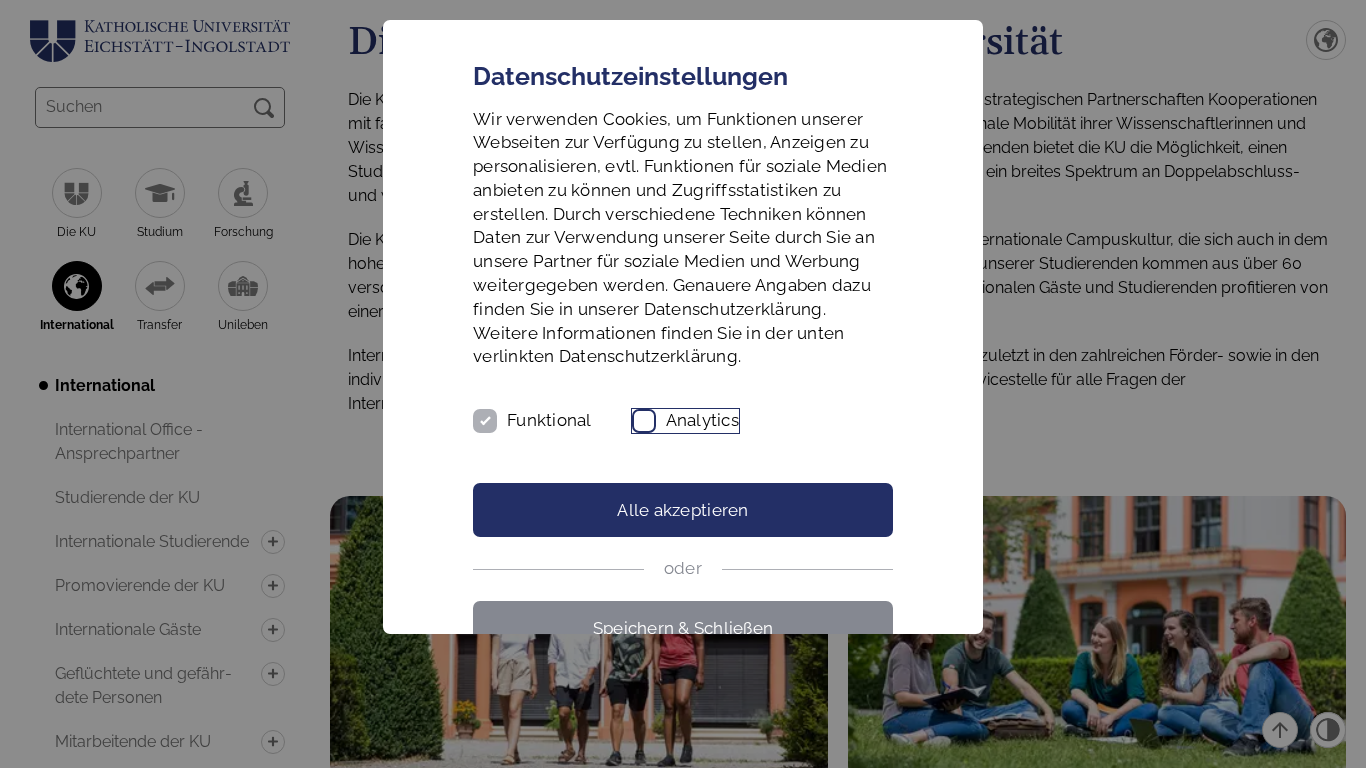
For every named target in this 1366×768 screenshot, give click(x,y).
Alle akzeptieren (682, 510)
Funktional (549, 420)
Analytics (702, 420)
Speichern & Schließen (683, 628)
